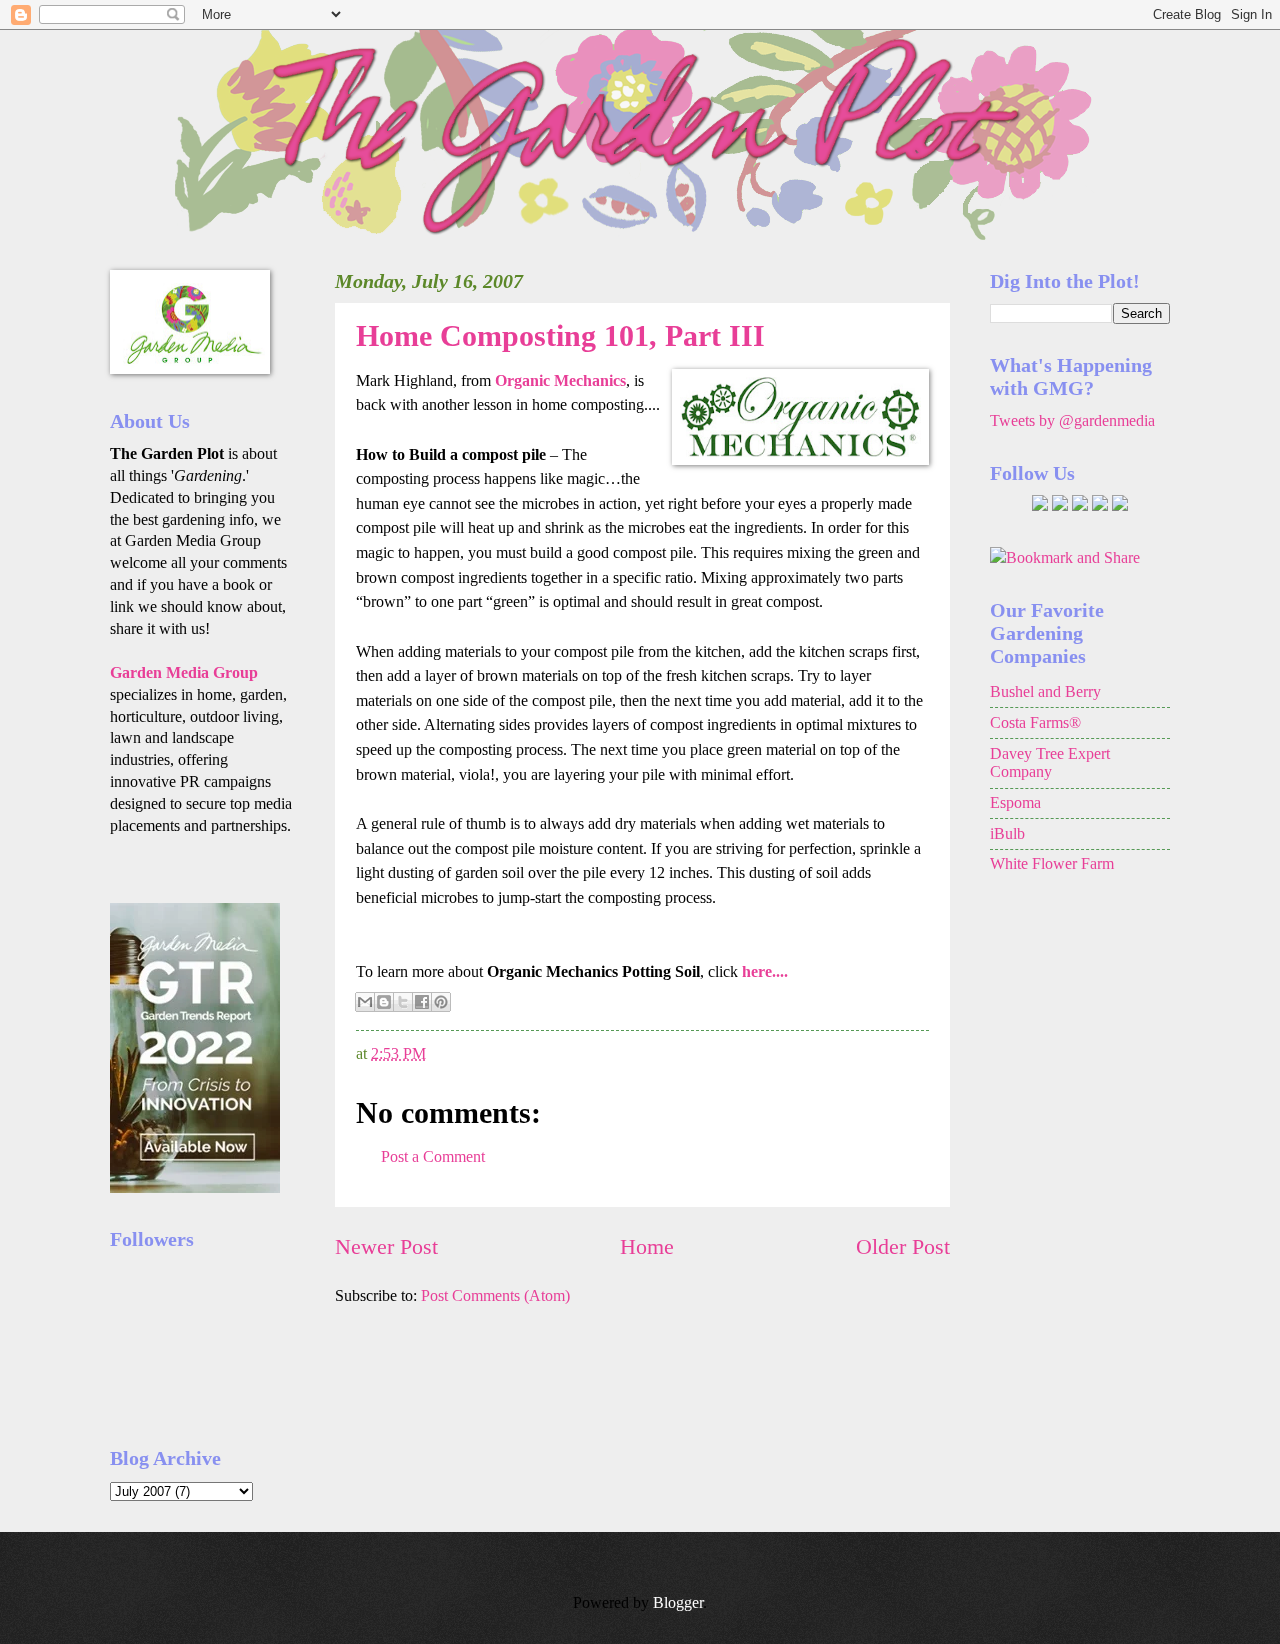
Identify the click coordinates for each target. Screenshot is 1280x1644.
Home (647, 1246)
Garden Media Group (184, 672)
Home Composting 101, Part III (560, 335)
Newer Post (386, 1246)
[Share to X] (403, 1002)
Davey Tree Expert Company (1050, 763)
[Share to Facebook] (422, 1002)
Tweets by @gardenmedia (1072, 420)
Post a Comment (433, 1156)
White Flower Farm (1052, 863)
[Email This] (365, 1002)
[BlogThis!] (384, 1002)
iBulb (1007, 833)
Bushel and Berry (1045, 691)
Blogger (678, 1602)
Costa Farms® (1035, 722)
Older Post (903, 1246)
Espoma (1015, 802)
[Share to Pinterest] (441, 1002)
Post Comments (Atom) (495, 1295)
